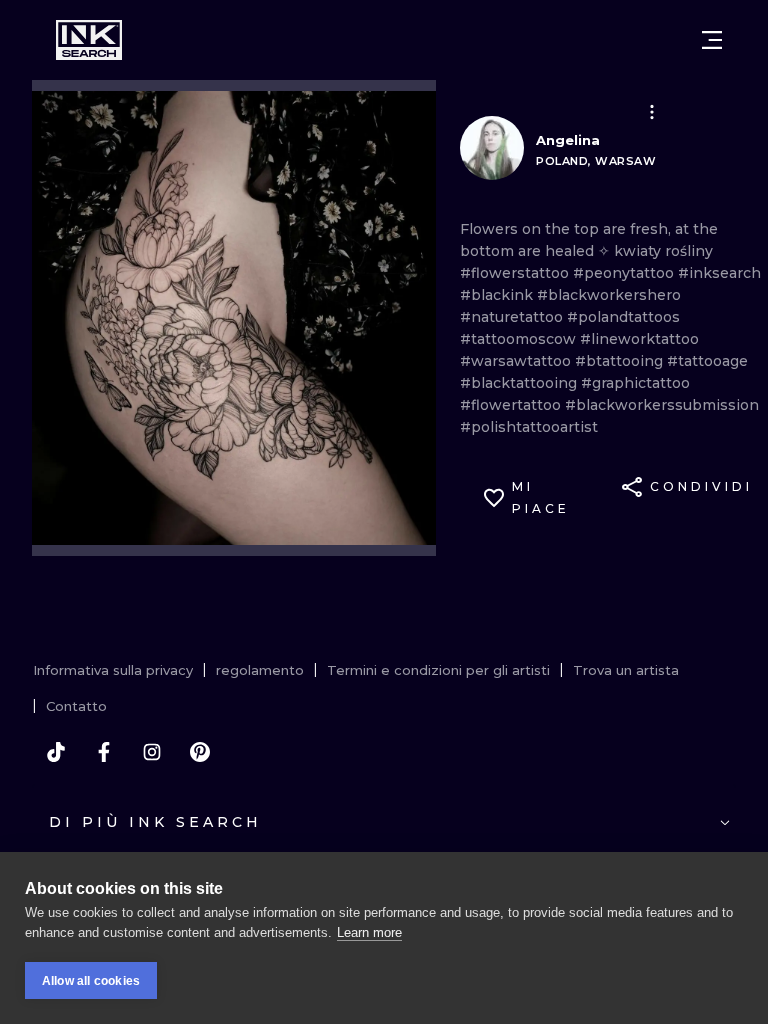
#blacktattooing (520, 383)
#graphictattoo (635, 383)
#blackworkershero (609, 295)
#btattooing (621, 361)
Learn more (369, 932)
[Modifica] (652, 112)
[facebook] (104, 752)
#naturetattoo (513, 317)
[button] (652, 112)
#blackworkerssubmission (662, 405)
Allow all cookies (91, 981)
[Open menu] (712, 40)
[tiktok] (56, 752)
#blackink (498, 295)
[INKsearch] (89, 40)
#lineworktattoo (639, 339)
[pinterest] (200, 752)
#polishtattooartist (529, 427)
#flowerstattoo (516, 273)
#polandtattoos (623, 317)
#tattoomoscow (520, 339)
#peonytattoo (625, 273)
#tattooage (707, 361)
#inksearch (719, 273)
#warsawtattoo (517, 361)
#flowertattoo (512, 405)
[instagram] (152, 752)
